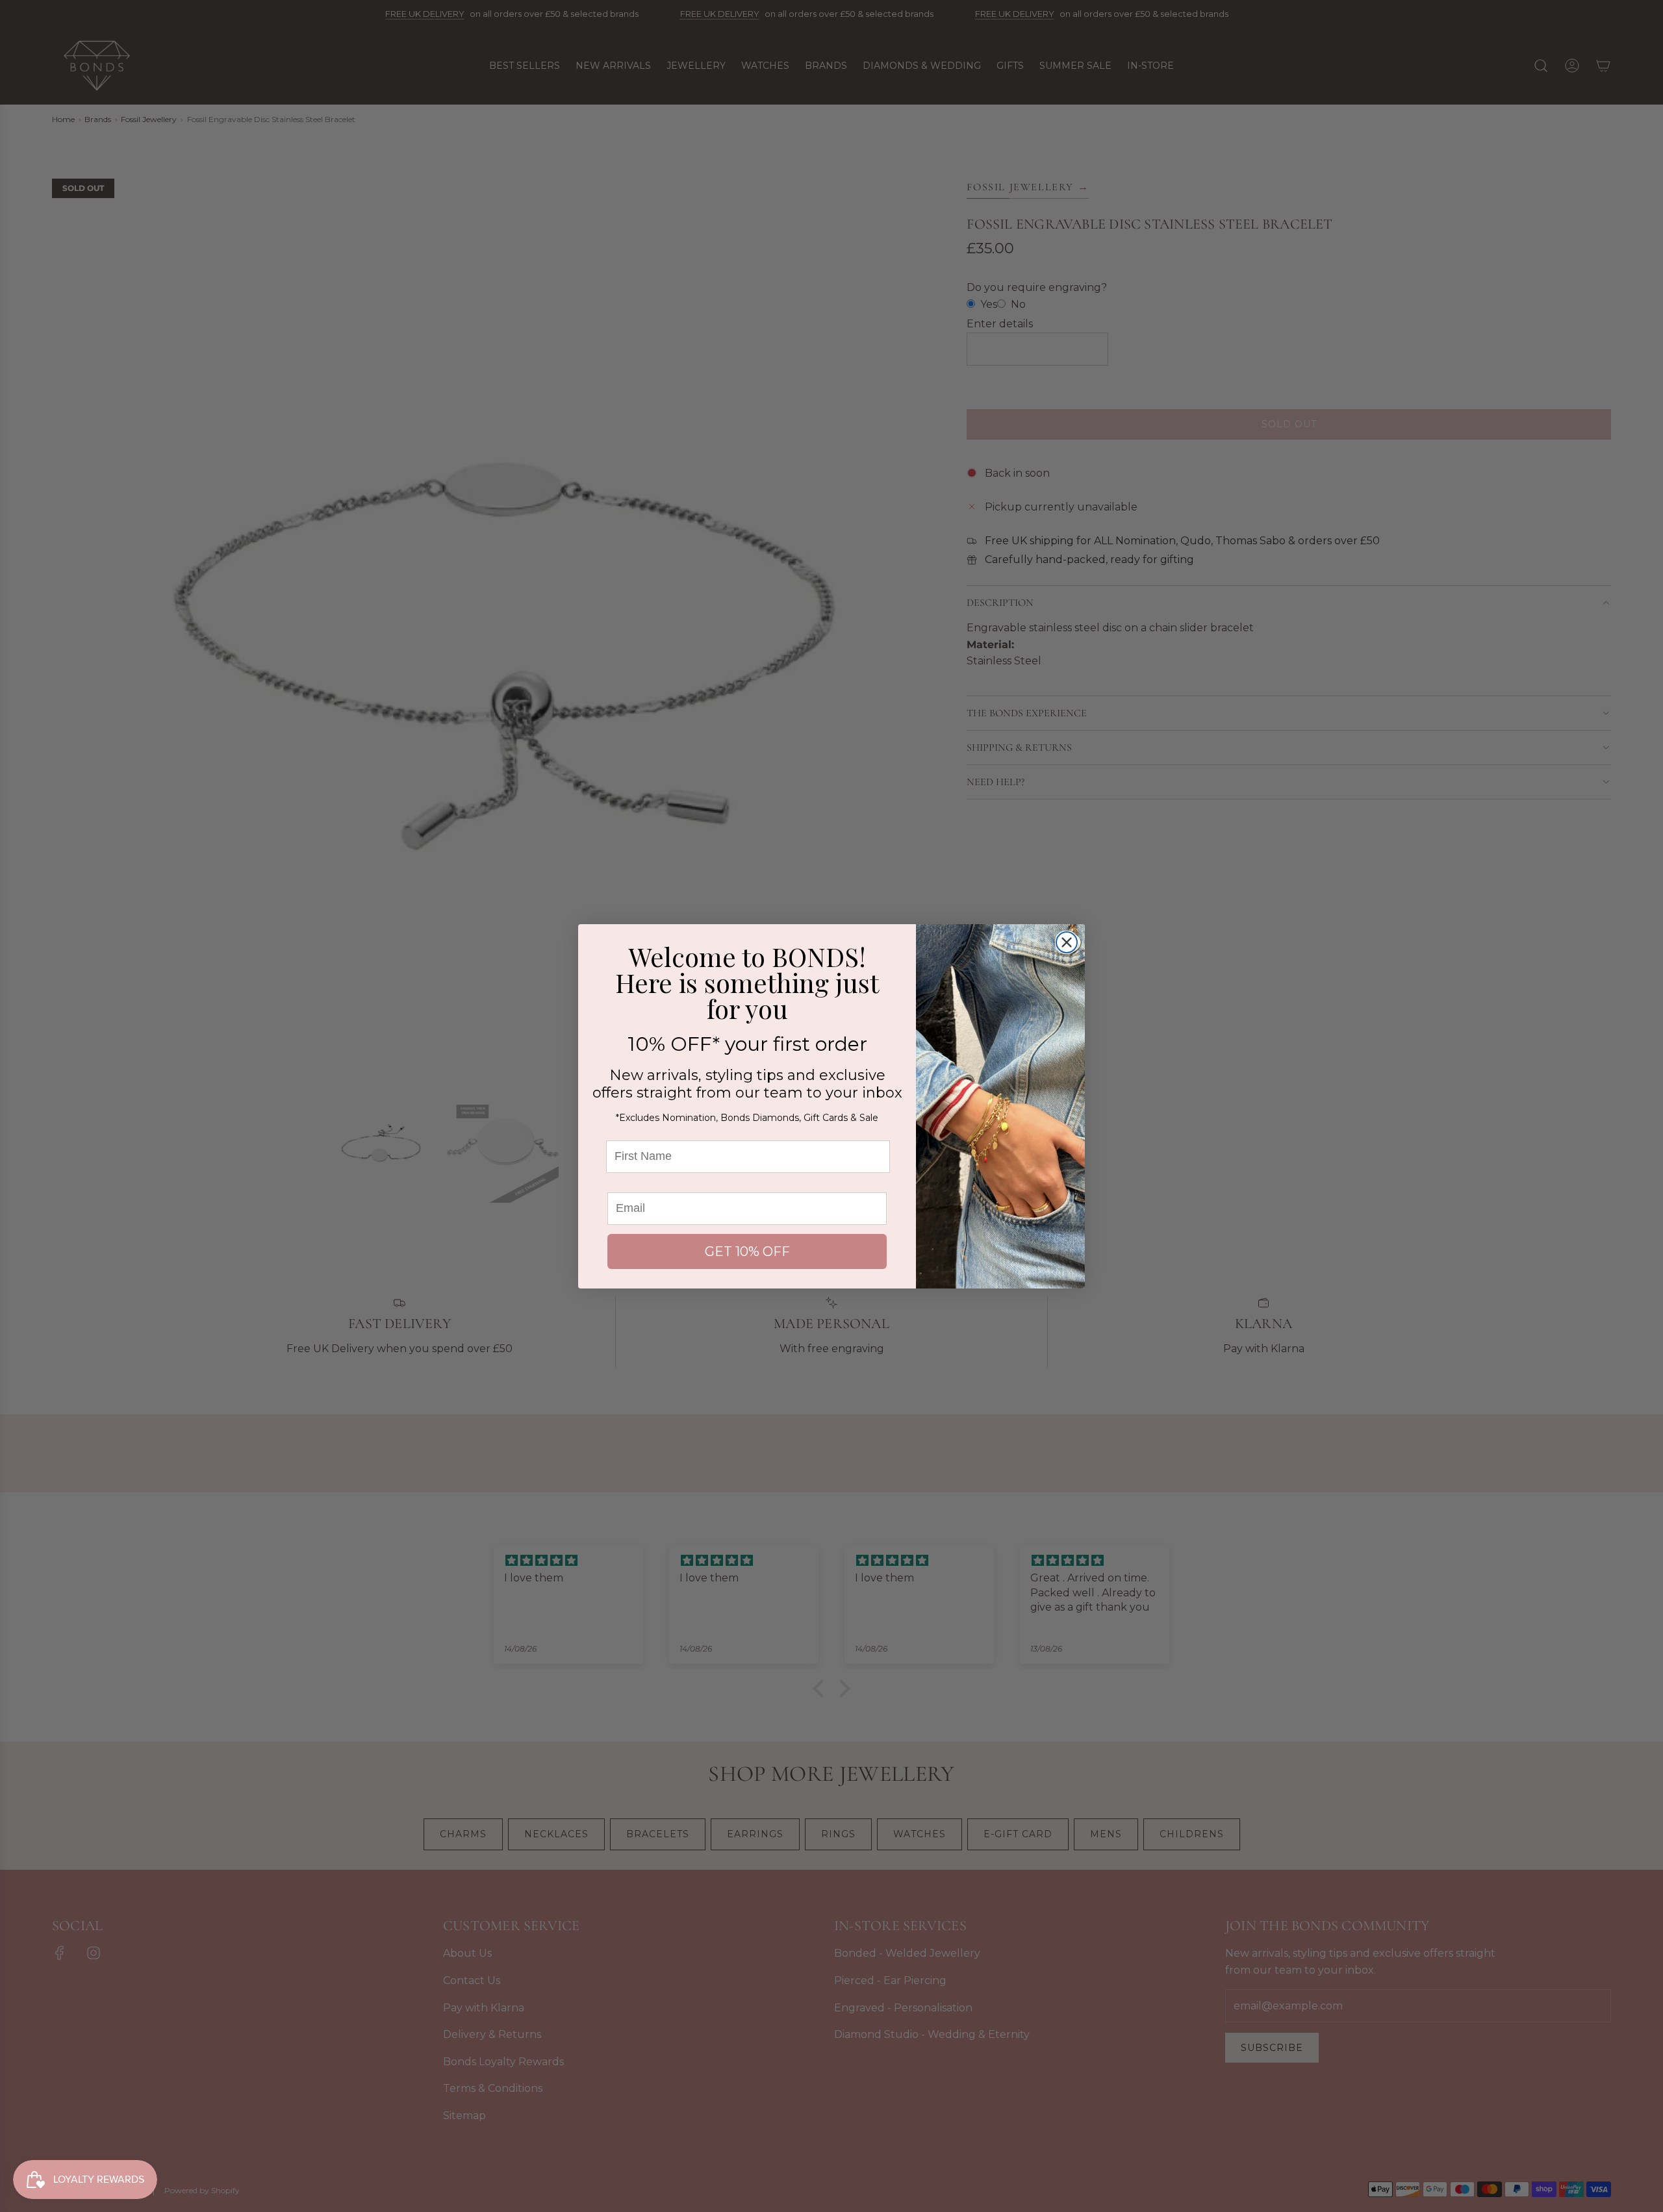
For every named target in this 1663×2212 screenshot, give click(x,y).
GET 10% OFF (747, 1251)
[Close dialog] (1067, 942)
